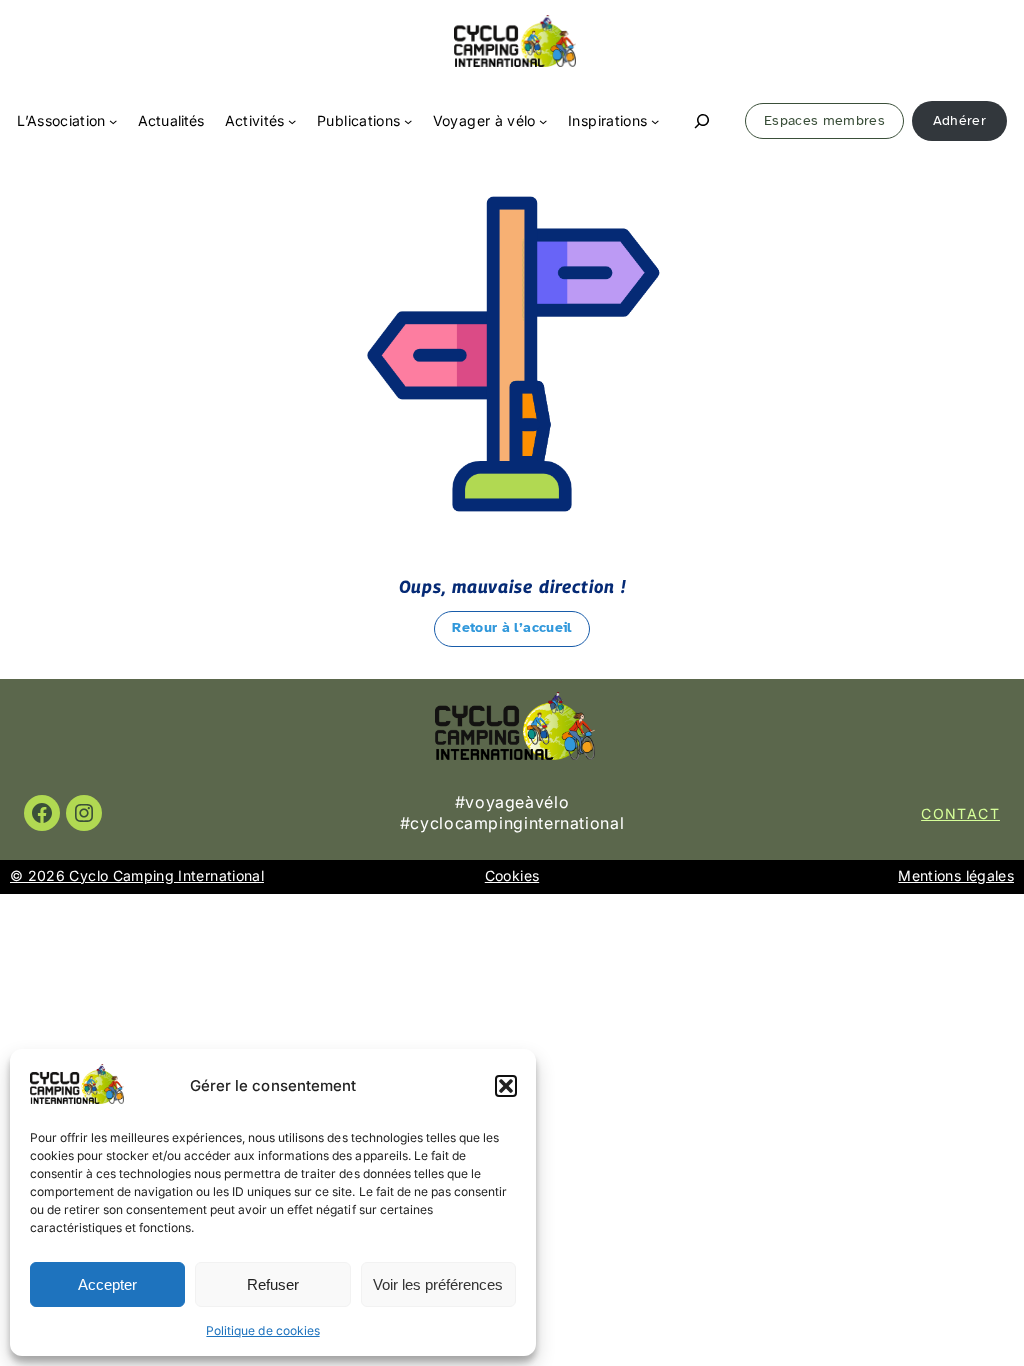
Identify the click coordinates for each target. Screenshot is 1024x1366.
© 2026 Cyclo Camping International (137, 875)
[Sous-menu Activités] (292, 121)
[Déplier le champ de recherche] (703, 121)
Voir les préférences (438, 1284)
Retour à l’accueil (511, 627)
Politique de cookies (262, 1330)
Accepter (107, 1284)
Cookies (512, 875)
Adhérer (959, 120)
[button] (506, 1086)
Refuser (273, 1284)
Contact (960, 813)
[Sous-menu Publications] (408, 121)
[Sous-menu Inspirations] (655, 121)
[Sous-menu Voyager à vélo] (543, 121)
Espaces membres (824, 120)
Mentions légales (956, 875)
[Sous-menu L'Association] (113, 121)
